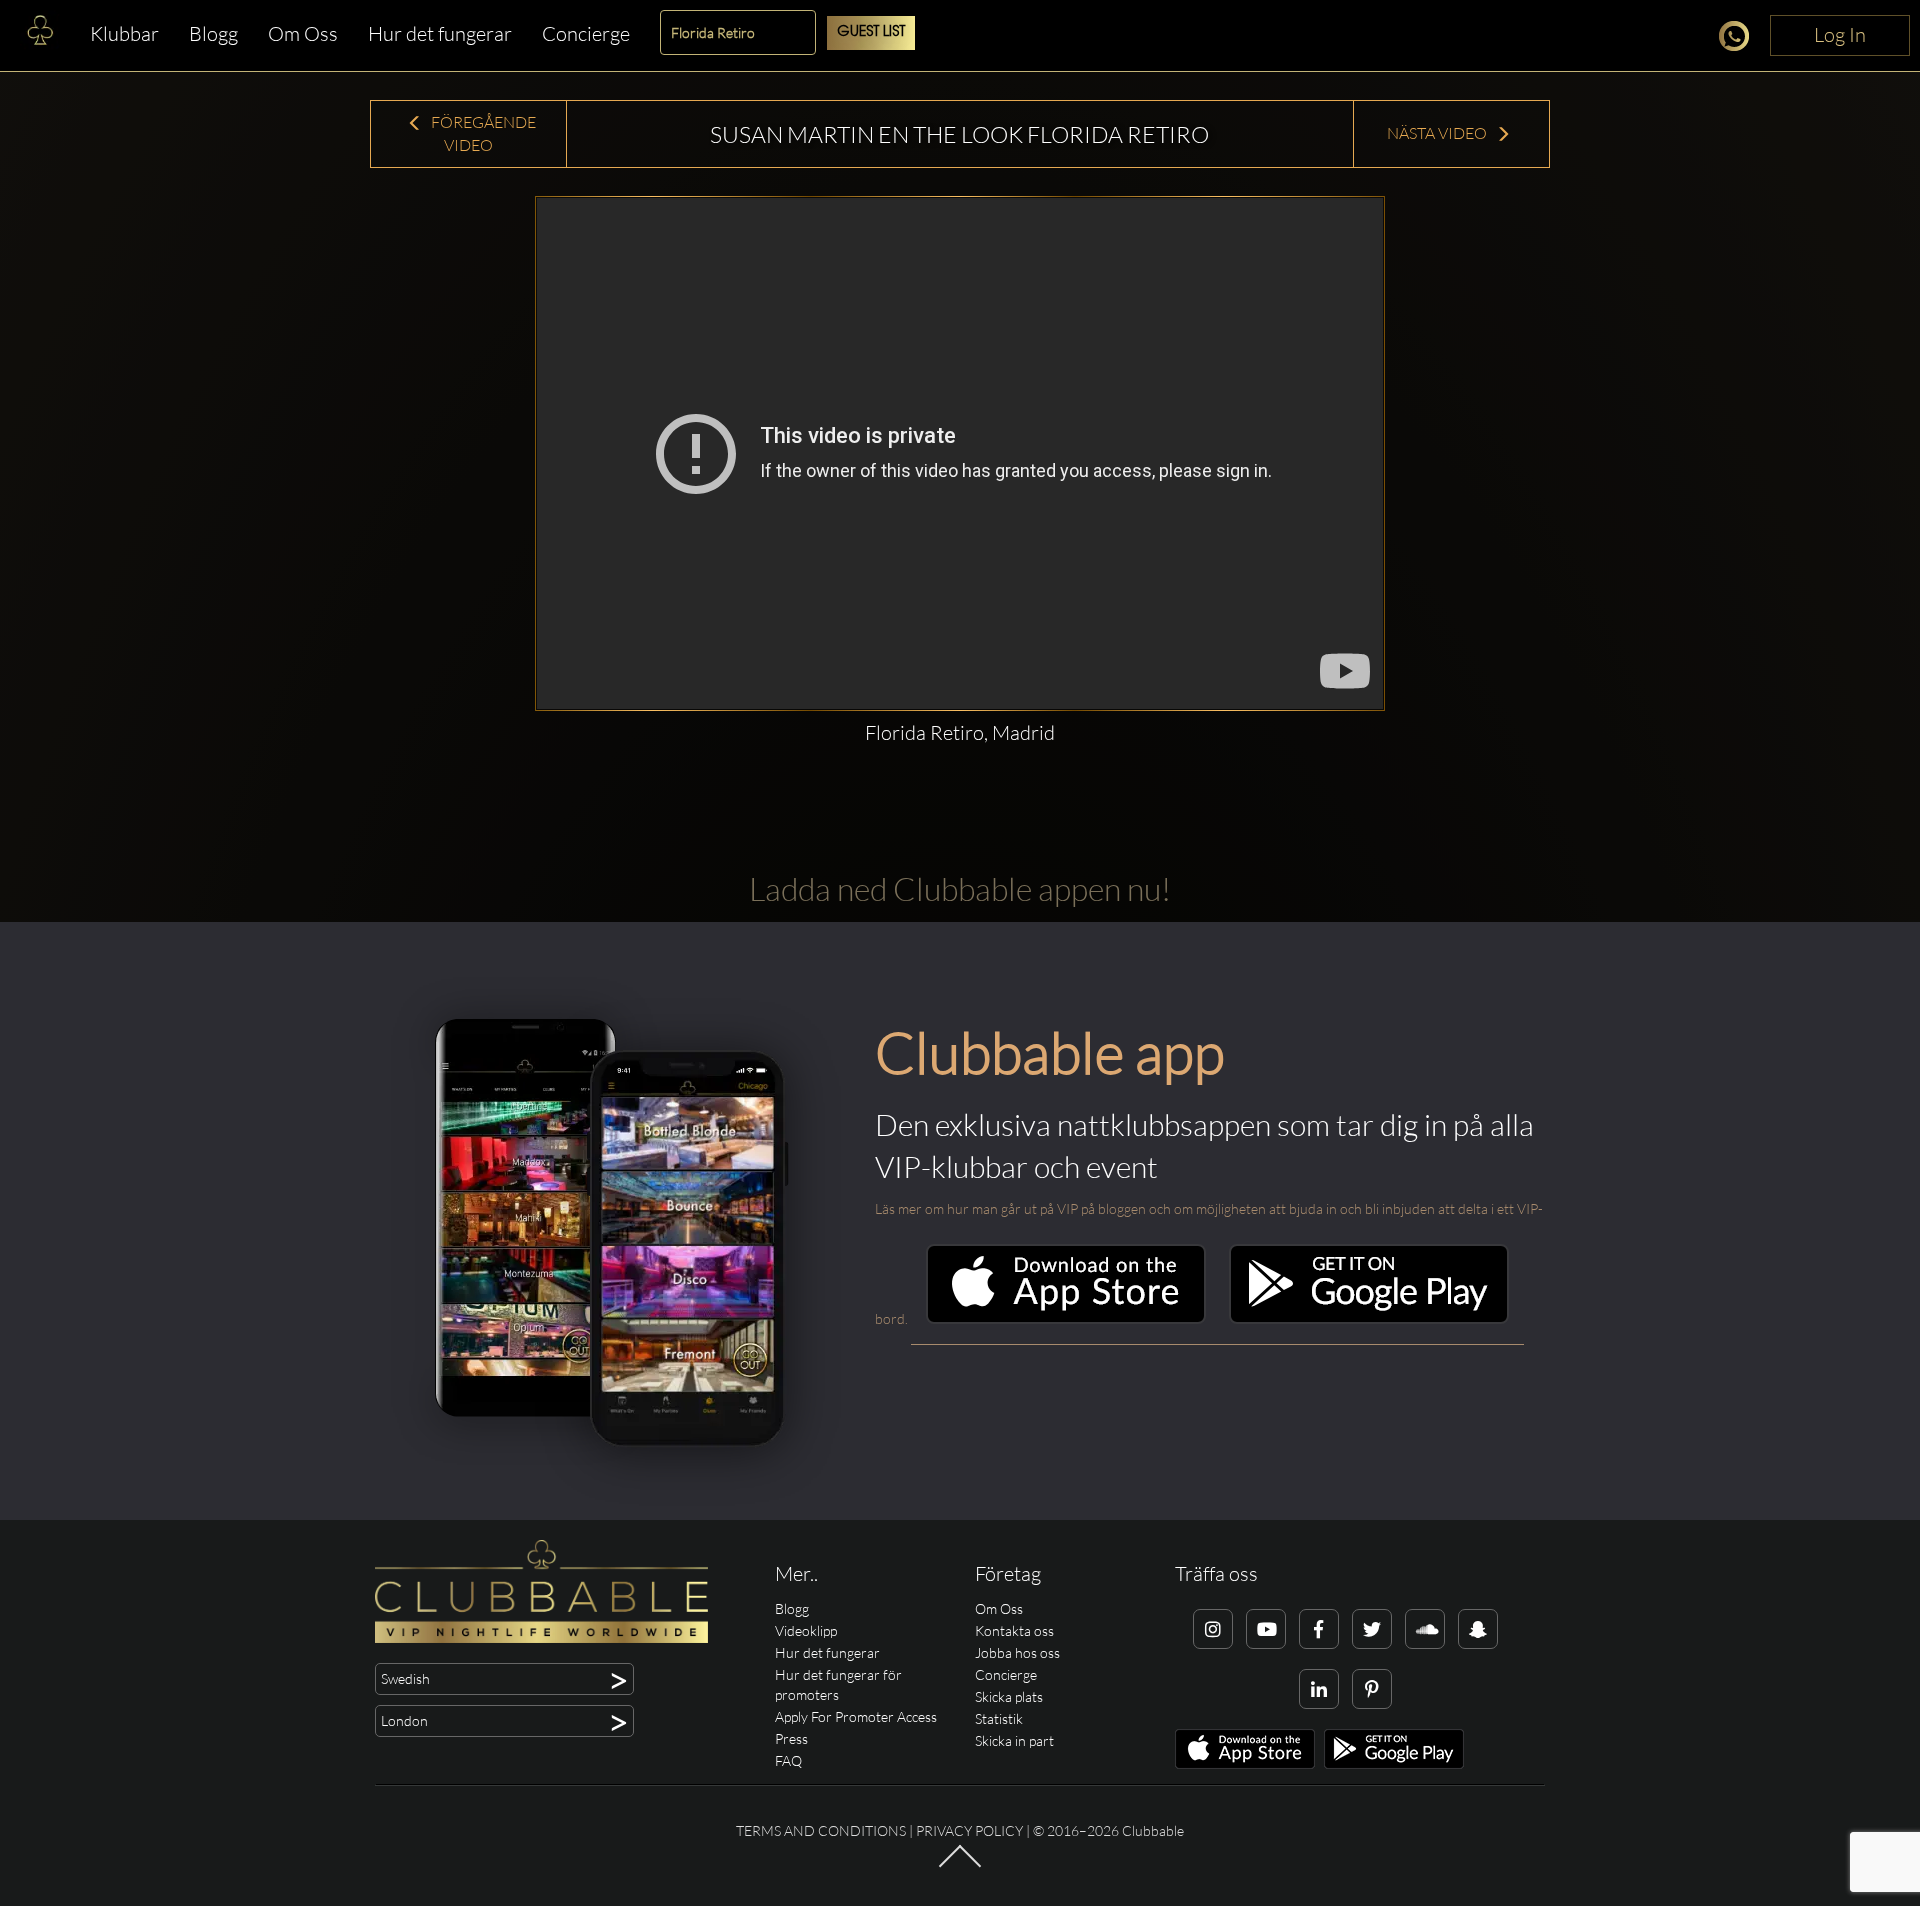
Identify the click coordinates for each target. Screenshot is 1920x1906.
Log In (1840, 34)
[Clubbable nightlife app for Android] (1369, 1318)
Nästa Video (1438, 133)
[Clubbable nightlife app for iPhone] (1066, 1318)
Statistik (999, 1718)
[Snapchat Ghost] (1478, 1629)
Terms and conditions (821, 1830)
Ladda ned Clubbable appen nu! (960, 888)
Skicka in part (1014, 1740)
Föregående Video (482, 133)
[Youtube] (1266, 1629)
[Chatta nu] (1739, 39)
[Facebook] (1319, 1629)
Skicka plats (1009, 1696)
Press (791, 1738)
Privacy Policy (969, 1830)
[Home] (40, 35)
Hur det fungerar (440, 33)
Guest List (871, 32)
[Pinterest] (1372, 1689)
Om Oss (303, 33)
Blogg (213, 33)
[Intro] (960, 1865)
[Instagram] (1213, 1629)
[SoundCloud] (1425, 1629)
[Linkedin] (1319, 1689)
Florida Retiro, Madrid (960, 732)
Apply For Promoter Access (856, 1716)
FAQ (788, 1760)
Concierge (586, 33)
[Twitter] (1372, 1629)
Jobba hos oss (1017, 1652)
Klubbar (124, 33)
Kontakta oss (1014, 1630)
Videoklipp (806, 1630)
